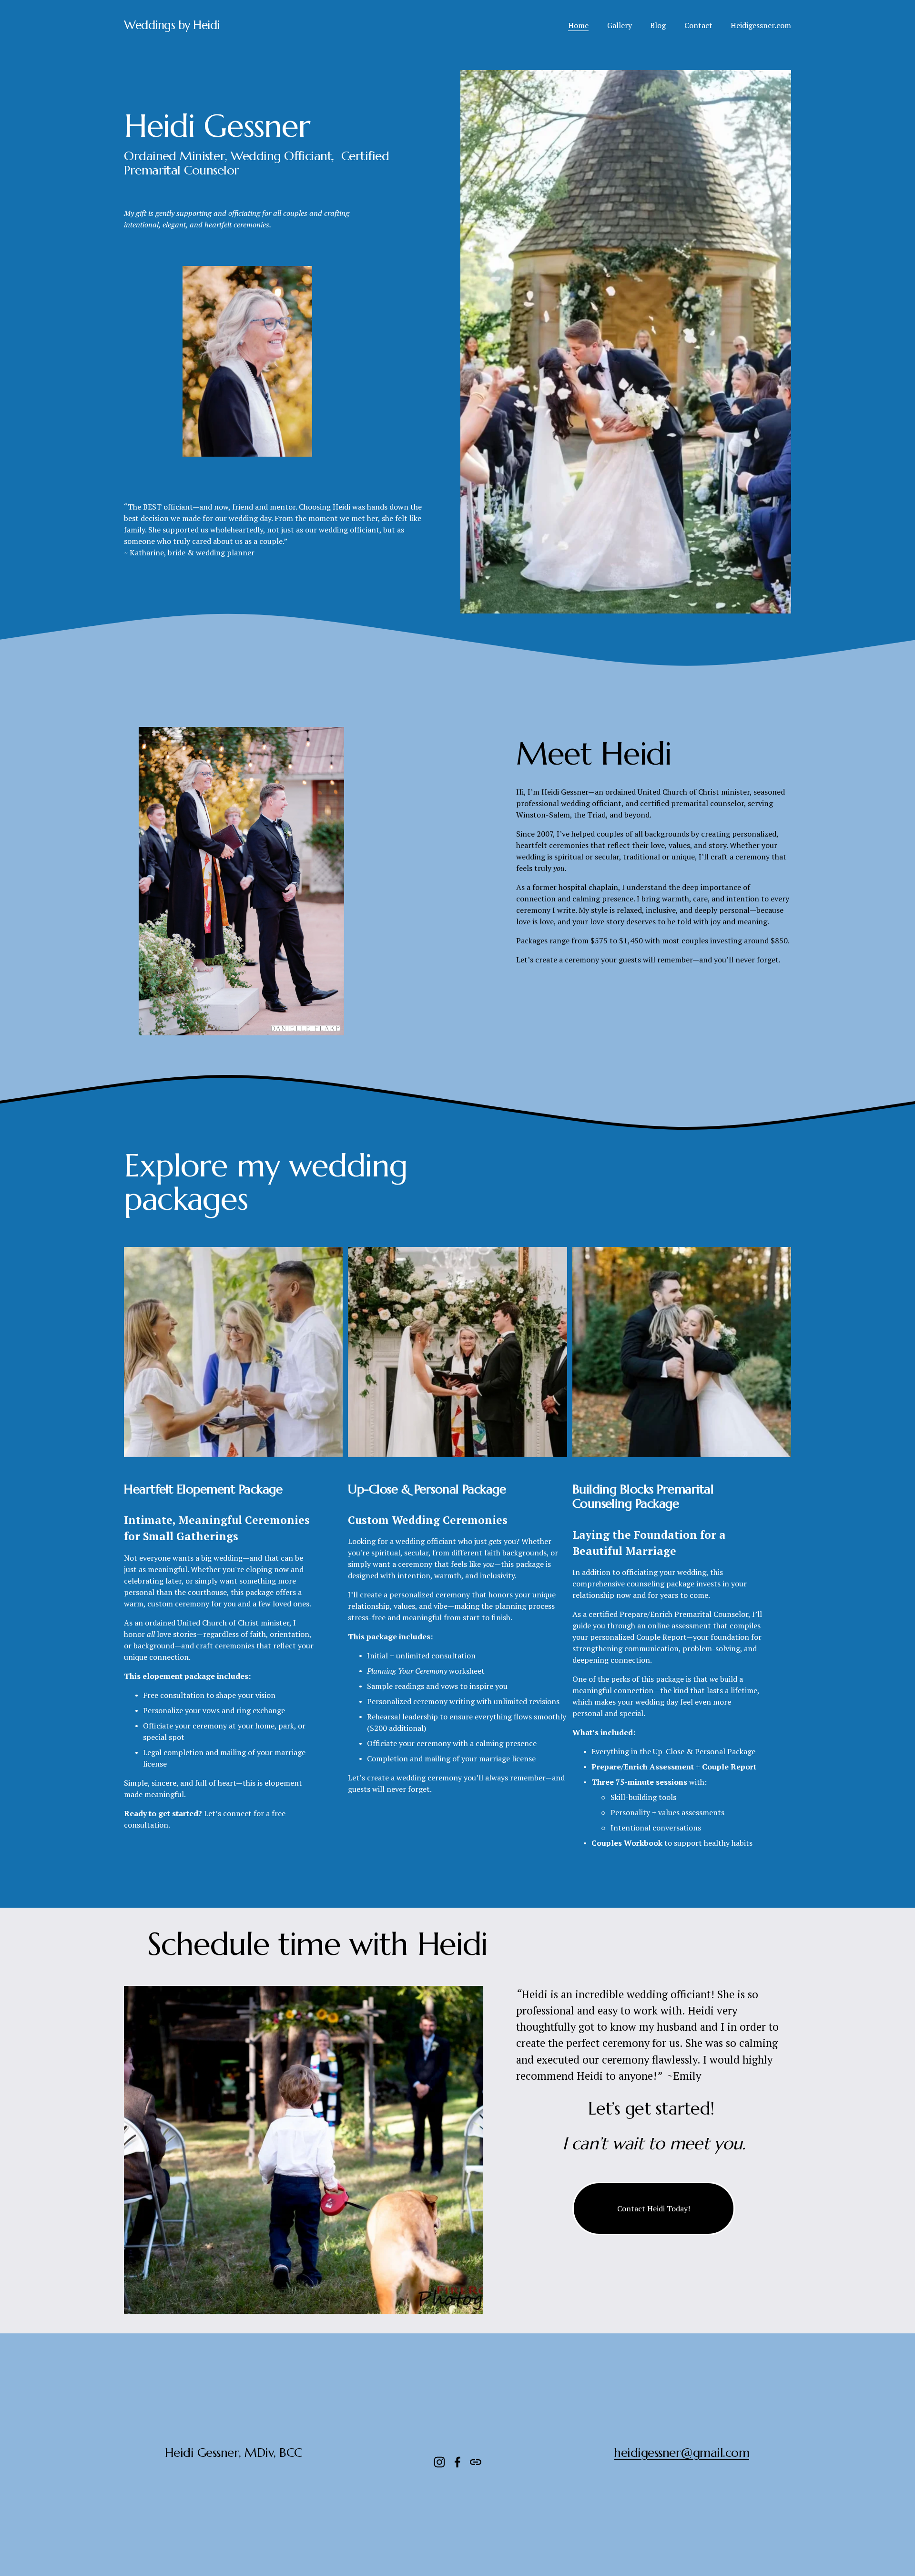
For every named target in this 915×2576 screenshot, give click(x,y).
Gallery (620, 25)
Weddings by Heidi (172, 25)
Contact (698, 25)
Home (578, 25)
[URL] (476, 2462)
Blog (658, 25)
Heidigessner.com (761, 25)
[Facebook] (457, 2462)
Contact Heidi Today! (654, 2208)
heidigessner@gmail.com (681, 2453)
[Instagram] (439, 2462)
